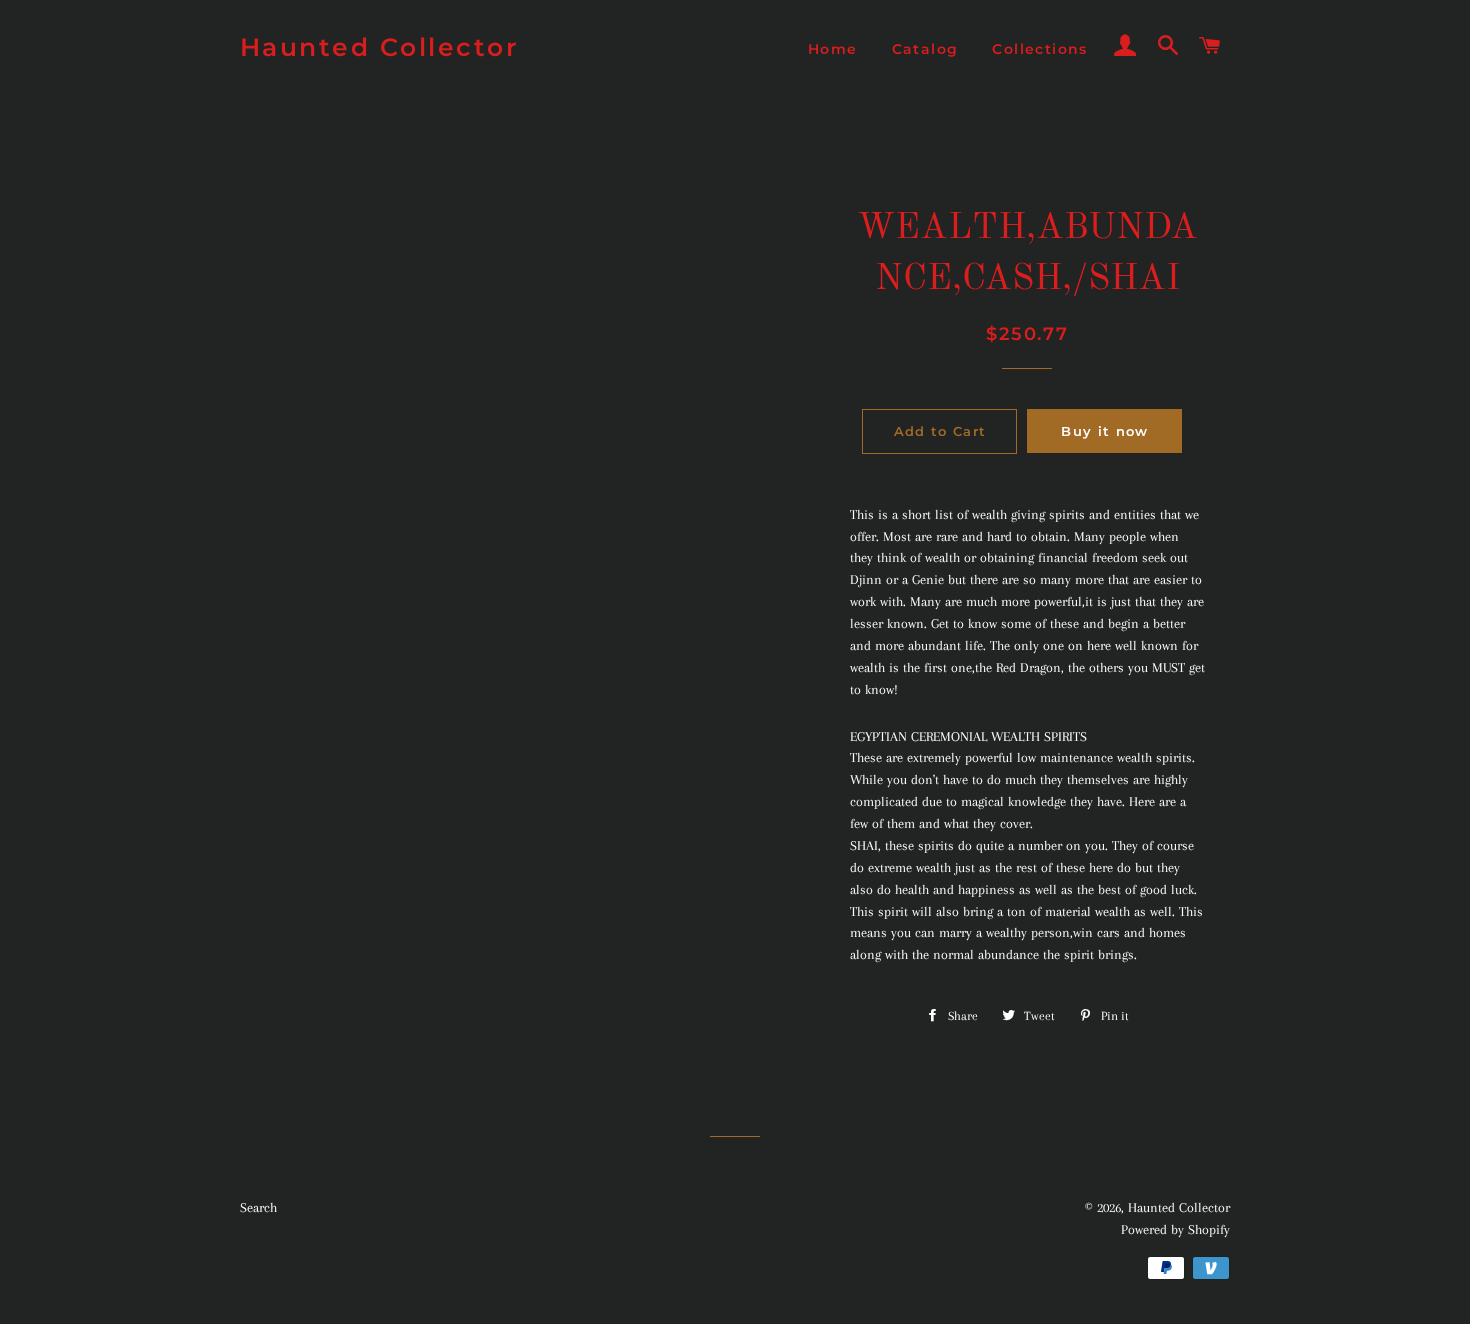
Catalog (925, 49)
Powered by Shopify (1175, 1229)
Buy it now (1104, 431)
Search (258, 1207)
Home (833, 49)
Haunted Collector (380, 47)
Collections (1039, 49)
